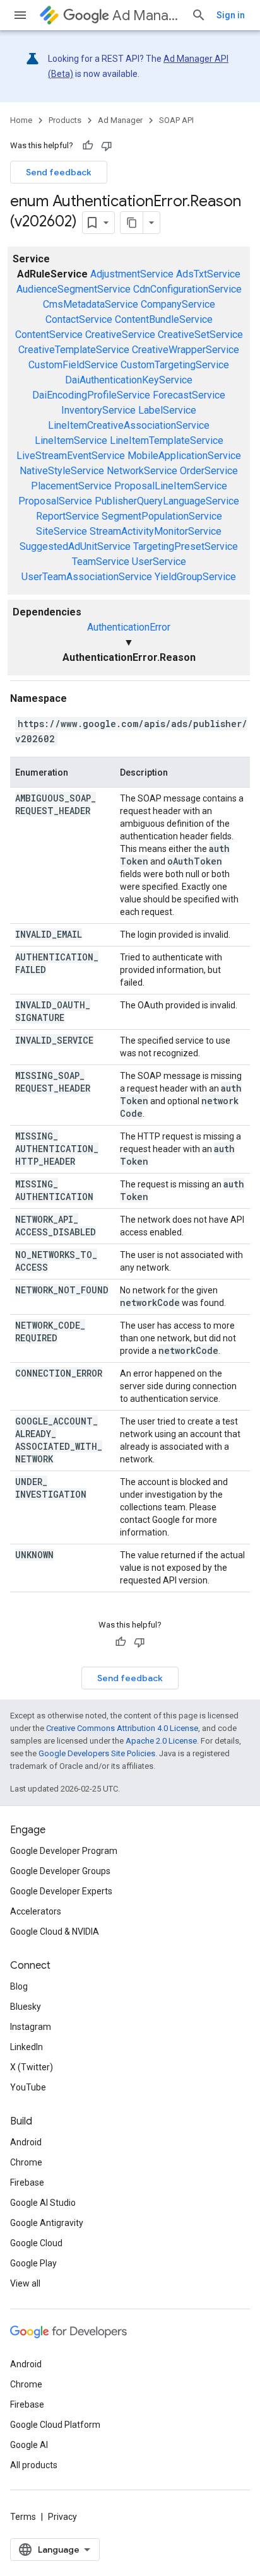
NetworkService (142, 471)
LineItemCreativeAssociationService (129, 425)
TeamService (101, 562)
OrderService (209, 471)
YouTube (28, 2087)
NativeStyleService (62, 471)
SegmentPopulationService (162, 516)
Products (65, 120)
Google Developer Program (64, 1851)
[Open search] (199, 15)
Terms (23, 2517)
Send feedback (59, 172)
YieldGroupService (195, 577)
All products (34, 2465)
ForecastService (189, 395)
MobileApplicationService (184, 456)
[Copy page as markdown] (132, 223)
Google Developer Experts (61, 1891)
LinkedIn (27, 2047)
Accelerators (36, 1911)
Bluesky (26, 2007)
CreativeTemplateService (74, 350)
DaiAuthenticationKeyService (129, 380)
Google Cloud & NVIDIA (55, 1932)
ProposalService (55, 501)
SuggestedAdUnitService (75, 546)
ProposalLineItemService (171, 486)
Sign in (231, 15)
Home (21, 120)
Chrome (26, 2162)
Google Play (33, 2263)
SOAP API (176, 120)
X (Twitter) (32, 2067)
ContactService (79, 319)
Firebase (27, 2183)
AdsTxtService (208, 274)
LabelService (167, 410)
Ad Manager (147, 15)
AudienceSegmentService (74, 289)
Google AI (29, 2445)
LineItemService (71, 440)
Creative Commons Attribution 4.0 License (122, 1728)
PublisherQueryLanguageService (167, 501)
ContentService (49, 335)
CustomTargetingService (175, 365)
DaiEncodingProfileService (91, 395)
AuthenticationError (129, 627)
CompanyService (178, 304)
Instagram (31, 2027)
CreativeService (120, 335)
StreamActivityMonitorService (156, 531)
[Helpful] (88, 146)
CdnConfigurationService (187, 289)
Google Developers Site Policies (97, 1753)
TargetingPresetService (186, 546)
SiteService (62, 531)
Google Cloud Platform (55, 2425)
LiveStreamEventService (71, 456)
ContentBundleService (164, 319)
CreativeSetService (200, 335)
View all (25, 2283)
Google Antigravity (47, 2223)
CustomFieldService (73, 365)
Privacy (62, 2517)
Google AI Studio (43, 2203)
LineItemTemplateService (167, 440)
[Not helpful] (107, 146)
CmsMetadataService (91, 304)
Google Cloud (36, 2243)
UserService (159, 562)
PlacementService (71, 486)
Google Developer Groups (60, 1871)
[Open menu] (20, 15)
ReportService (68, 516)
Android (26, 2142)
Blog (19, 1986)
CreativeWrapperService (186, 350)
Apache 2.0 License (161, 1741)
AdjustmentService (132, 274)
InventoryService (98, 410)
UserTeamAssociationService (87, 577)
